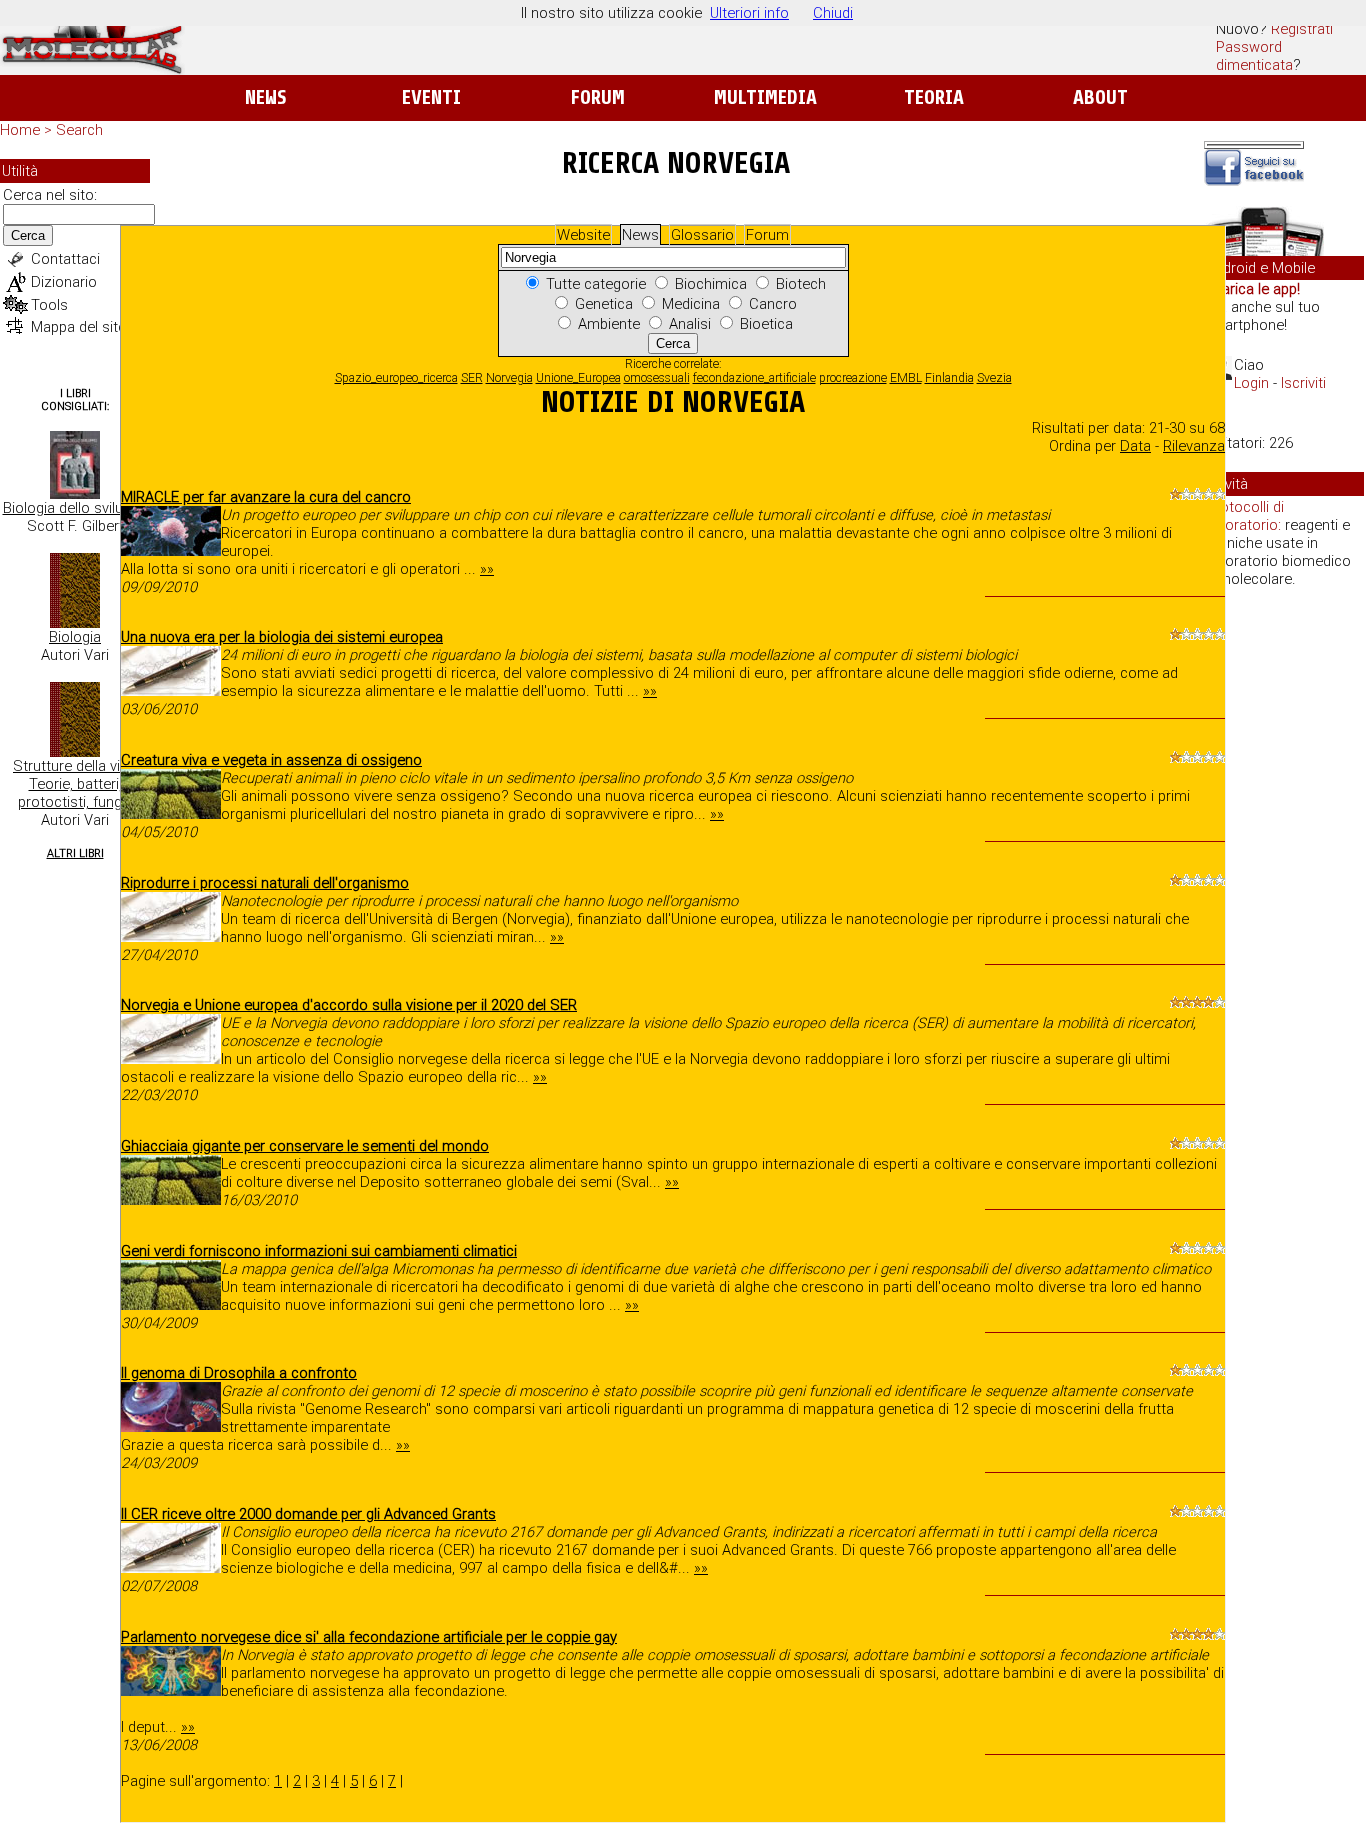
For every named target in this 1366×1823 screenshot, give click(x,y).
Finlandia (949, 378)
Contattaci (65, 259)
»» (487, 569)
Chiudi (833, 13)
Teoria (934, 97)
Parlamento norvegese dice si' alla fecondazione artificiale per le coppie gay (369, 1637)
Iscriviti (1303, 383)
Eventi (431, 97)
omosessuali (657, 378)
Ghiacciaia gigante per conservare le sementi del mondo (305, 1146)
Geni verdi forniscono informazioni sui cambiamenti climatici (319, 1251)
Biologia (75, 637)
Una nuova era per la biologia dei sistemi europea (282, 637)
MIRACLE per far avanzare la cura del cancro (266, 497)
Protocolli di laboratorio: (1245, 516)
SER (472, 378)
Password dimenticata (1254, 56)
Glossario (702, 235)
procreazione (853, 378)
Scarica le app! (1252, 289)
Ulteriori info (749, 13)
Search (79, 130)
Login (1251, 383)
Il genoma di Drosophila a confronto (239, 1373)
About (1100, 97)
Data (1135, 446)
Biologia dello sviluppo (75, 508)
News (265, 97)
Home (20, 130)
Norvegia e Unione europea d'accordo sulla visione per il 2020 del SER (349, 1005)
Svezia (994, 378)
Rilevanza (1194, 446)
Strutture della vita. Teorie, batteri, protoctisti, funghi (75, 784)
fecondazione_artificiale (754, 378)
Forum (597, 97)
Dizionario (64, 282)
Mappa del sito (79, 327)
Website (583, 235)
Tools (49, 305)
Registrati (1302, 29)
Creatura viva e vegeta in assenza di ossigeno (271, 760)
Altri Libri (75, 853)
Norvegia (509, 378)
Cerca (28, 235)
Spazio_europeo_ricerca (396, 378)
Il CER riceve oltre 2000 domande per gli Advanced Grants (308, 1514)
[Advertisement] (1284, 910)
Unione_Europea (578, 378)
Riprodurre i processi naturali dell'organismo (265, 883)
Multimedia (765, 97)
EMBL (906, 378)
